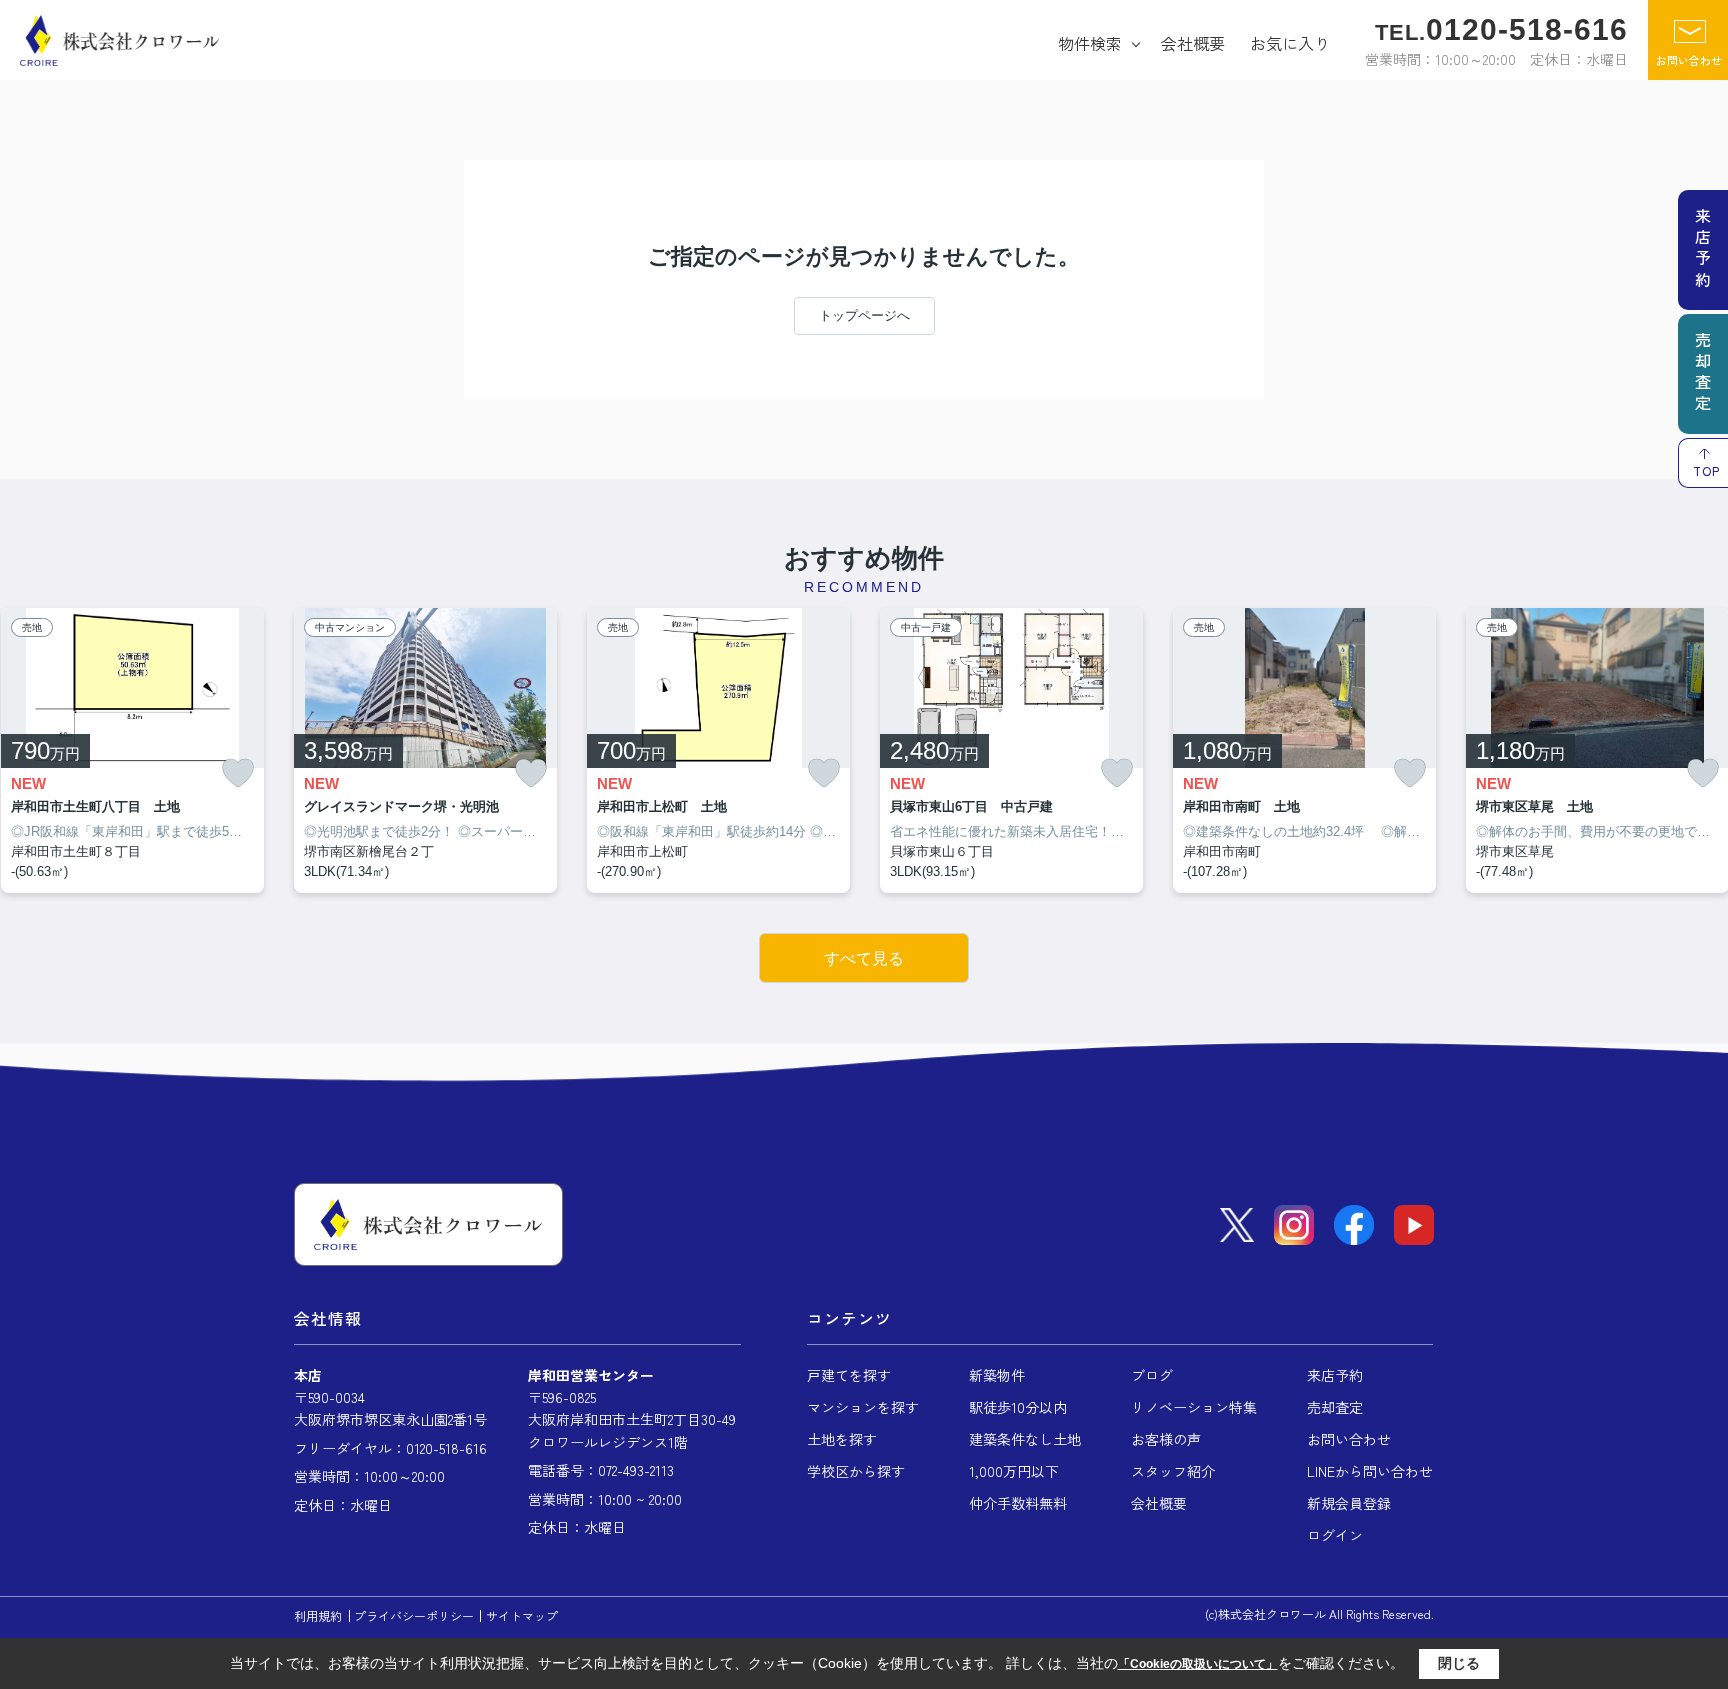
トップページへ (864, 315)
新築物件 (997, 1375)
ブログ (1152, 1375)
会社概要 (1193, 43)
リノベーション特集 (1194, 1407)
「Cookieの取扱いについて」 (1198, 1664)
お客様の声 (1166, 1439)
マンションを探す (863, 1407)
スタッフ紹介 (1173, 1471)
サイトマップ (522, 1615)
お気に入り (1290, 43)
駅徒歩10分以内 (1018, 1407)
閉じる (1459, 1663)
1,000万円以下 (1014, 1471)
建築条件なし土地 (1025, 1439)
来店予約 (1335, 1375)
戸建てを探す (849, 1375)
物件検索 (1090, 43)
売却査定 (1335, 1407)
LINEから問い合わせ (1370, 1471)
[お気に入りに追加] (238, 773)
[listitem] (425, 751)
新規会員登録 (1349, 1503)
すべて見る (864, 958)
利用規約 (318, 1615)
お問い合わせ (1689, 60)
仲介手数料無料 (1018, 1503)
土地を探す (842, 1439)
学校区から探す (856, 1471)
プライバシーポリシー (414, 1615)
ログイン (1335, 1535)
